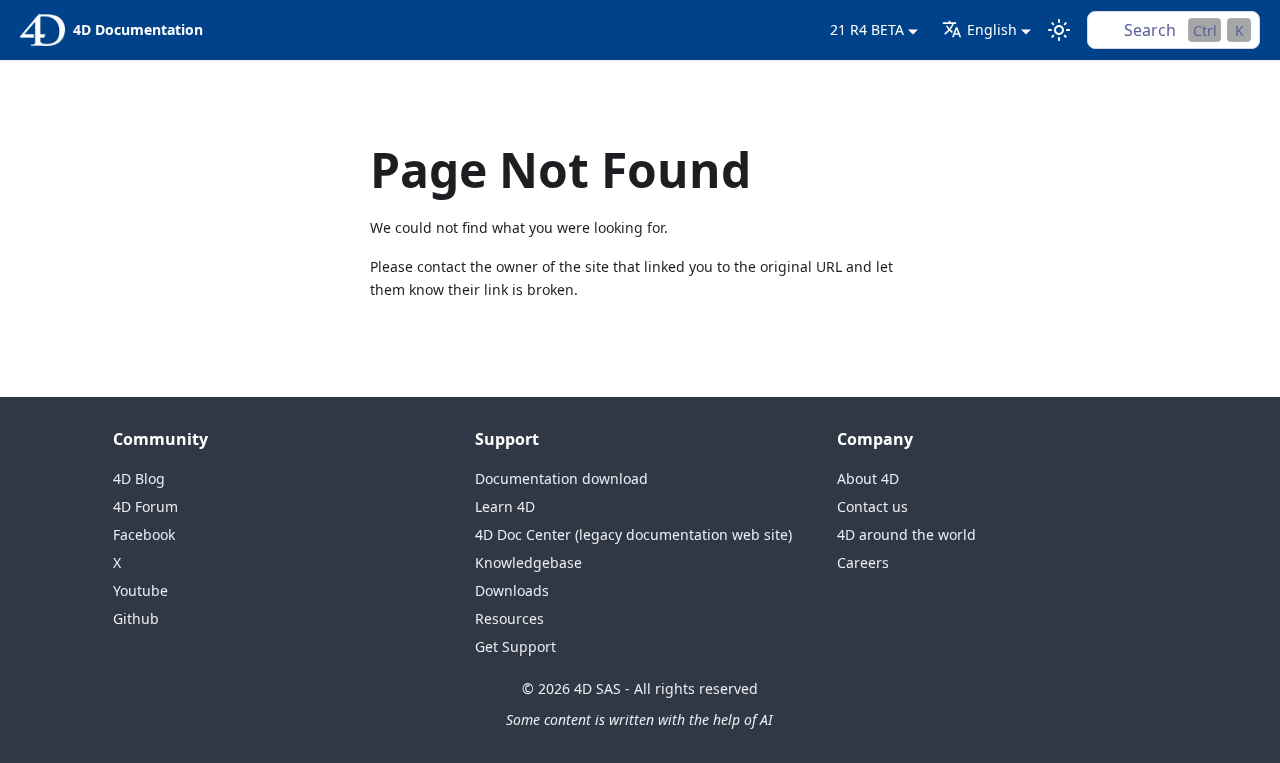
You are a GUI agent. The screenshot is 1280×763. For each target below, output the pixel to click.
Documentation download (561, 478)
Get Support (515, 646)
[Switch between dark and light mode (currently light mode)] (1059, 30)
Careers (863, 562)
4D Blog (139, 478)
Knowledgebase (528, 562)
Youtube (140, 590)
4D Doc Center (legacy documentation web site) (633, 534)
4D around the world (906, 534)
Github (136, 618)
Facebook (144, 534)
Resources (509, 618)
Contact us (872, 506)
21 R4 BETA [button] (867, 29)
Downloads (512, 590)
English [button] (992, 29)
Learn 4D (505, 506)
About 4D (868, 478)
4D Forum (145, 506)
